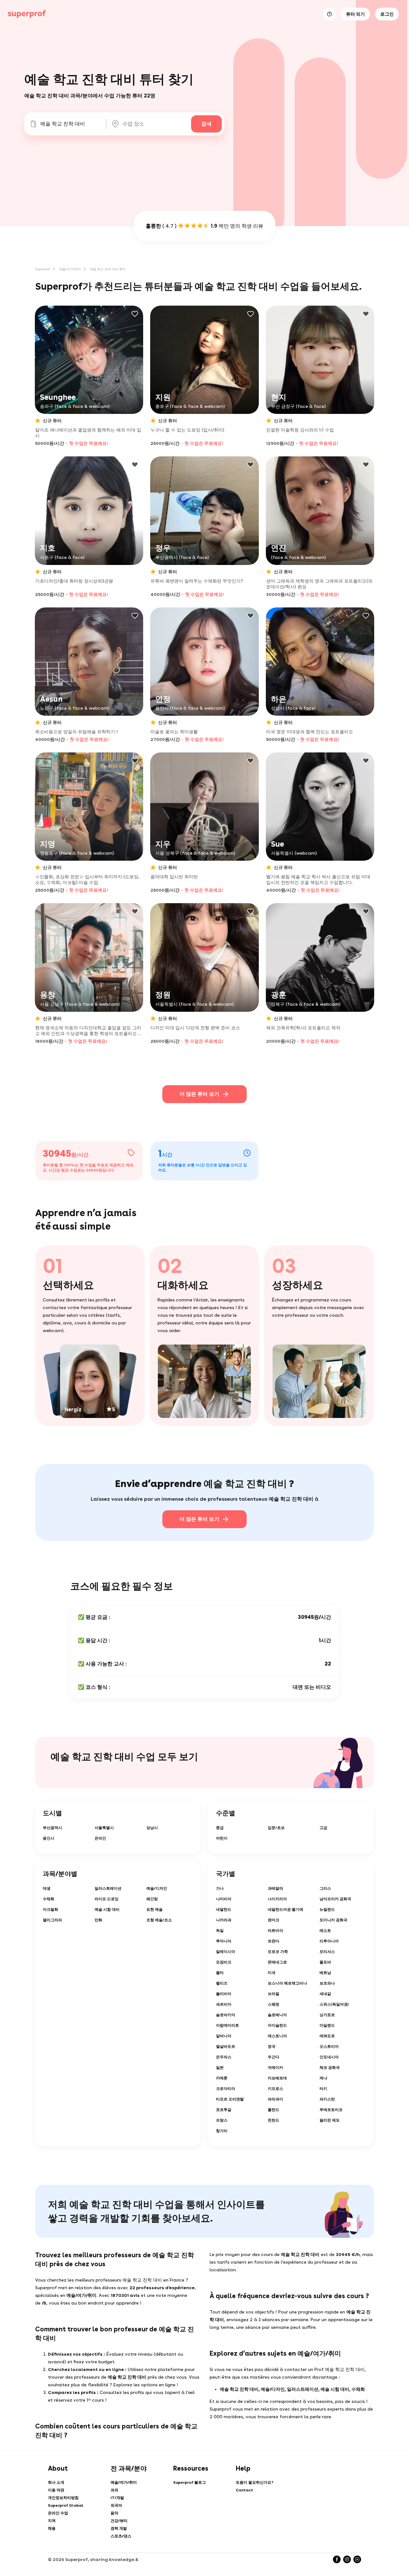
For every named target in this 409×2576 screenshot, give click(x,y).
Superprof (43, 269)
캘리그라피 (52, 1920)
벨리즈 (222, 1983)
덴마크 (274, 1920)
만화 (98, 1920)
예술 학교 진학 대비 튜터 (108, 269)
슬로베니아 (277, 2015)
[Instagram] (347, 2559)
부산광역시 (52, 1828)
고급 (323, 1828)
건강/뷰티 (119, 2521)
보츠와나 (327, 1983)
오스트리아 (329, 2046)
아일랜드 (327, 2025)
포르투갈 (224, 2110)
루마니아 (224, 1941)
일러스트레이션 (108, 1888)
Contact (244, 2490)
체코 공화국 (330, 2068)
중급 (220, 1828)
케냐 (323, 2078)
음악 (114, 2513)
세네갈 (325, 1994)
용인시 (49, 1838)
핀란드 (274, 2120)
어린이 (222, 1838)
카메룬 (222, 2078)
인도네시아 (329, 2057)
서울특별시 (104, 1828)
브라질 (274, 1994)
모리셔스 (327, 1952)
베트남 (325, 1973)
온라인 (100, 1838)
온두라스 (224, 2057)
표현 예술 (154, 1909)
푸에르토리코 (331, 2110)
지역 (52, 2521)
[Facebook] (337, 2559)
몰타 (220, 1973)
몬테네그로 (277, 1962)
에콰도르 (327, 2036)
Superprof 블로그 (189, 2482)
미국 (272, 1973)
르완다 (274, 1941)
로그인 (387, 14)
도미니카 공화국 (333, 1920)
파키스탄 (327, 2099)
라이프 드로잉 (107, 1899)
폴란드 (274, 2110)
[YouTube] (357, 2559)
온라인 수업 (58, 2513)
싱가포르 (327, 2015)
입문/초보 (276, 1828)
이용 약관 (56, 2490)
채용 (52, 2528)
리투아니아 (329, 1941)
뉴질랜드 (327, 1909)
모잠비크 (224, 1962)
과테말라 (275, 1888)
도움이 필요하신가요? (255, 2482)
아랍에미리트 (228, 2025)
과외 (114, 2490)
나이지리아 (277, 1899)
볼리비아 (224, 1994)
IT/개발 (117, 2498)
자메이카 (275, 2068)
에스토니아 (277, 2036)
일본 (220, 2068)
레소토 (325, 1931)
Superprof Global (66, 2505)
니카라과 (224, 1920)
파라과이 (275, 2099)
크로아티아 (226, 2089)
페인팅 (152, 1899)
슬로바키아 (226, 2015)
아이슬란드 (277, 2025)
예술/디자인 (157, 1888)
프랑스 (222, 2120)
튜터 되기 (355, 14)
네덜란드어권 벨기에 (286, 1909)
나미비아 (224, 1899)
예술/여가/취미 (70, 269)
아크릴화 (50, 1909)
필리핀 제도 (330, 2120)
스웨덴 (274, 2004)
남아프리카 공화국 (335, 1899)
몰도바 (325, 1962)
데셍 (47, 1888)
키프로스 (275, 2089)
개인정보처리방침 (63, 2498)
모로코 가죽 (278, 1952)
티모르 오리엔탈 (230, 2099)
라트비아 (275, 1931)
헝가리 (222, 2131)
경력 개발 (119, 2528)
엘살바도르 (226, 2046)
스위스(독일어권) (334, 2004)
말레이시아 (226, 1952)
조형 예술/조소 (159, 1920)
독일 (220, 1931)
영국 (272, 2046)
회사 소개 (56, 2482)
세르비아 (224, 2004)
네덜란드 (224, 1909)
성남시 (152, 1828)
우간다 (274, 2057)
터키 (323, 2089)
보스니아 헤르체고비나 (287, 1983)
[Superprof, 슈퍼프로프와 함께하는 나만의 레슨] (27, 14)
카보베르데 (277, 2078)
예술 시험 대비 (107, 1909)
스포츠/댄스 (121, 2536)
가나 (220, 1888)
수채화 (49, 1899)
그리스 (325, 1888)
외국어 (116, 2505)
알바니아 (224, 2036)
